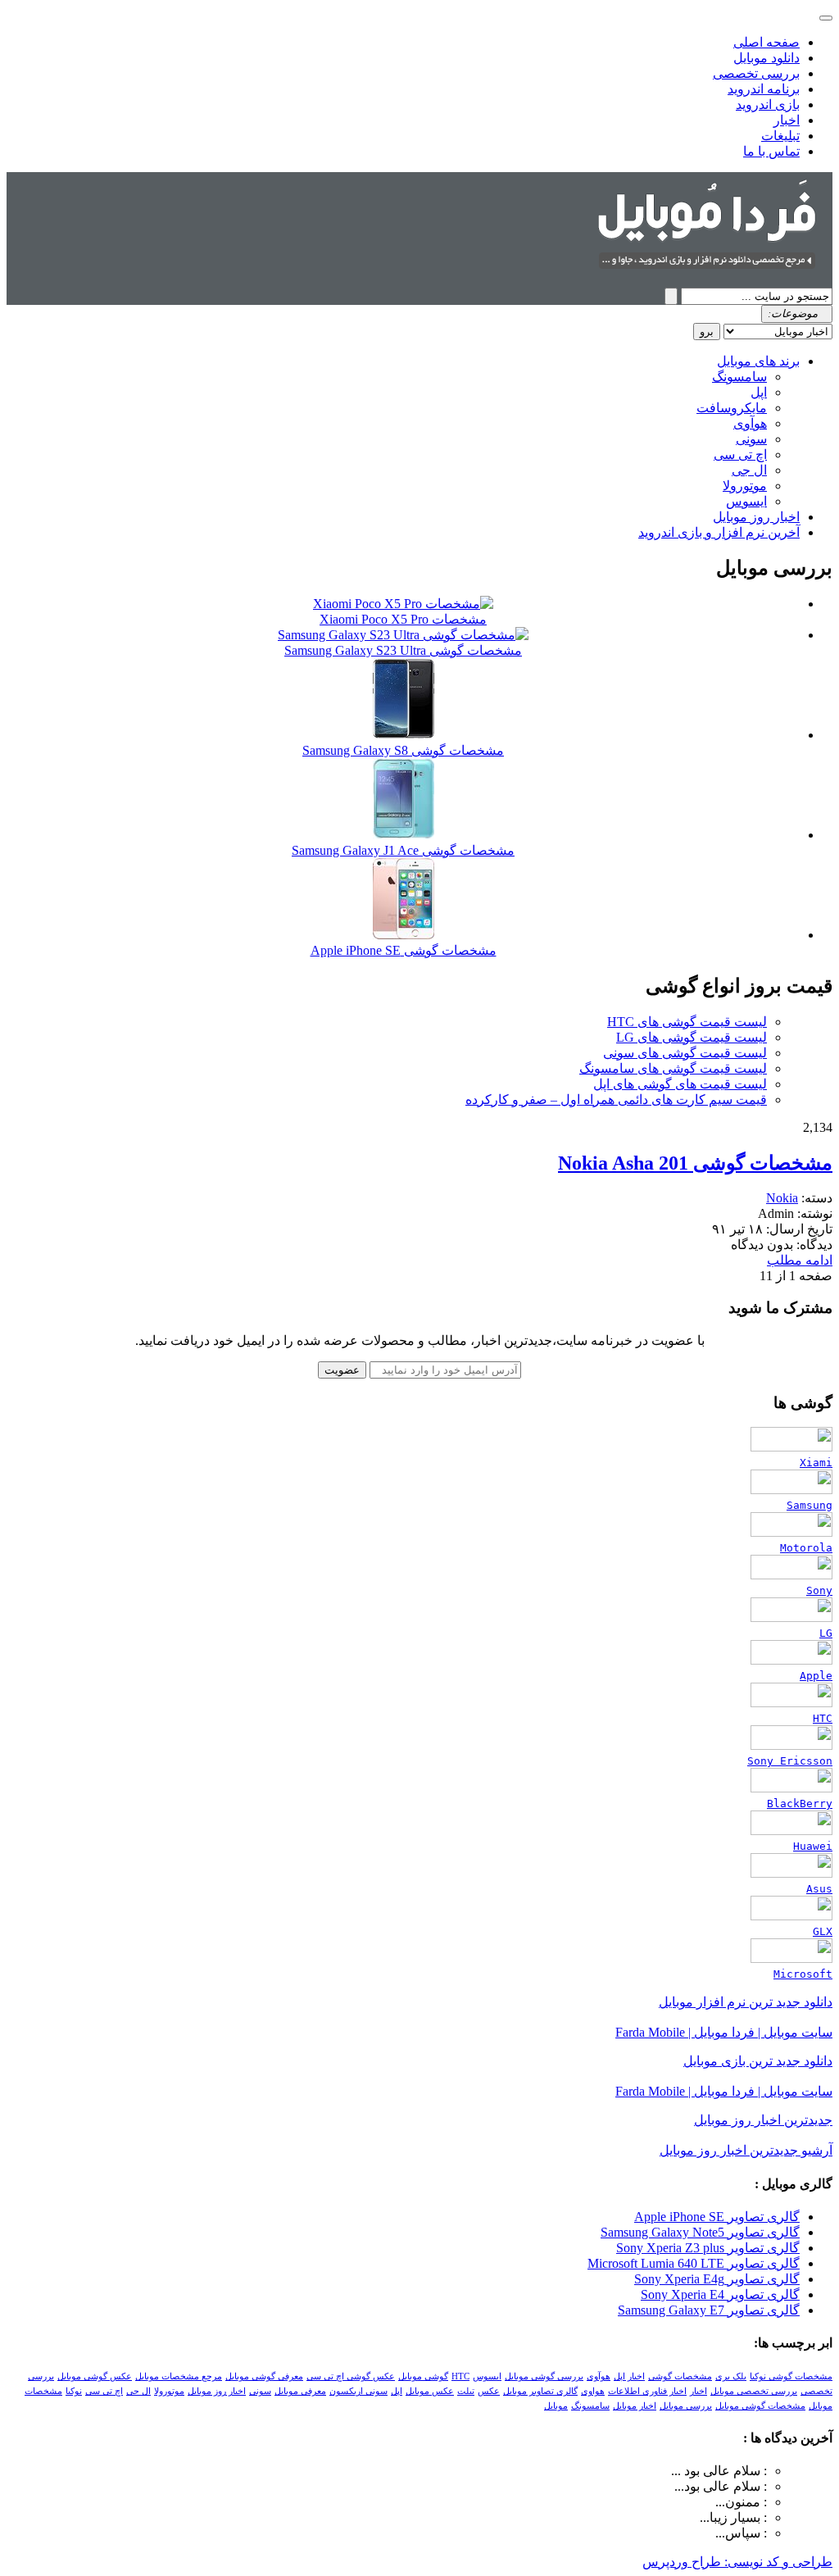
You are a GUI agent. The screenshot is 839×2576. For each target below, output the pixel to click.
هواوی (593, 2391)
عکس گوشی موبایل (95, 2376)
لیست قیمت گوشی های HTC (687, 1022)
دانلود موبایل (766, 58)
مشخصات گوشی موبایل (760, 2406)
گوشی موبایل (423, 2376)
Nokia (782, 1198)
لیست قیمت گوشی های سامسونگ (673, 1068)
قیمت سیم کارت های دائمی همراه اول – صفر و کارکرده (616, 1099)
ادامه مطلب (800, 1260)
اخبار (787, 120)
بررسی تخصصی (756, 73)
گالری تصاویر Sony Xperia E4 (720, 2294)
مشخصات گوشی (680, 2376)
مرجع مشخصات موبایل (179, 2376)
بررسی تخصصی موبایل (754, 2391)
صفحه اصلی (766, 42)
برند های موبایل (758, 361)
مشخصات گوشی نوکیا (791, 2376)
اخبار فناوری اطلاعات (647, 2391)
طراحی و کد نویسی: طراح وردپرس (737, 2562)
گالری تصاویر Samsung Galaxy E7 (709, 2310)
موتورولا (745, 486)
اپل (759, 392)
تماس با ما (771, 151)
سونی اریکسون (358, 2391)
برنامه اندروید (764, 89)
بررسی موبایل (686, 2406)
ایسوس (746, 501)
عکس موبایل (430, 2391)
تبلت (466, 2391)
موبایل (556, 2406)
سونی (751, 439)
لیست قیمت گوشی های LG (692, 1037)
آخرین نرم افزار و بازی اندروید (719, 532)
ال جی (749, 470)
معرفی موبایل (300, 2391)
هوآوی (750, 423)
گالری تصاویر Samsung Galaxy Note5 (700, 2232)
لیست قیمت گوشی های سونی (685, 1053)
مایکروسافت (732, 408)
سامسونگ (739, 377)
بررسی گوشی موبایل (544, 2376)
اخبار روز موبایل (756, 517)
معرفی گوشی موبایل (264, 2376)
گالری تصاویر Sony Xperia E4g (717, 2279)
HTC (460, 2376)
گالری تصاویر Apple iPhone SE (717, 2217)
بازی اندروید (768, 104)
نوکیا (74, 2391)
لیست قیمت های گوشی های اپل (680, 1084)
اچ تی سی (740, 454)
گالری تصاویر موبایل (540, 2391)
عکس (489, 2391)
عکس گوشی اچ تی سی (351, 2376)
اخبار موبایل (635, 2406)
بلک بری (731, 2376)
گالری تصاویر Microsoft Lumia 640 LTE (694, 2263)
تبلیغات (780, 136)
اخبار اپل (629, 2376)
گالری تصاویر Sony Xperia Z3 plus (708, 2248)
